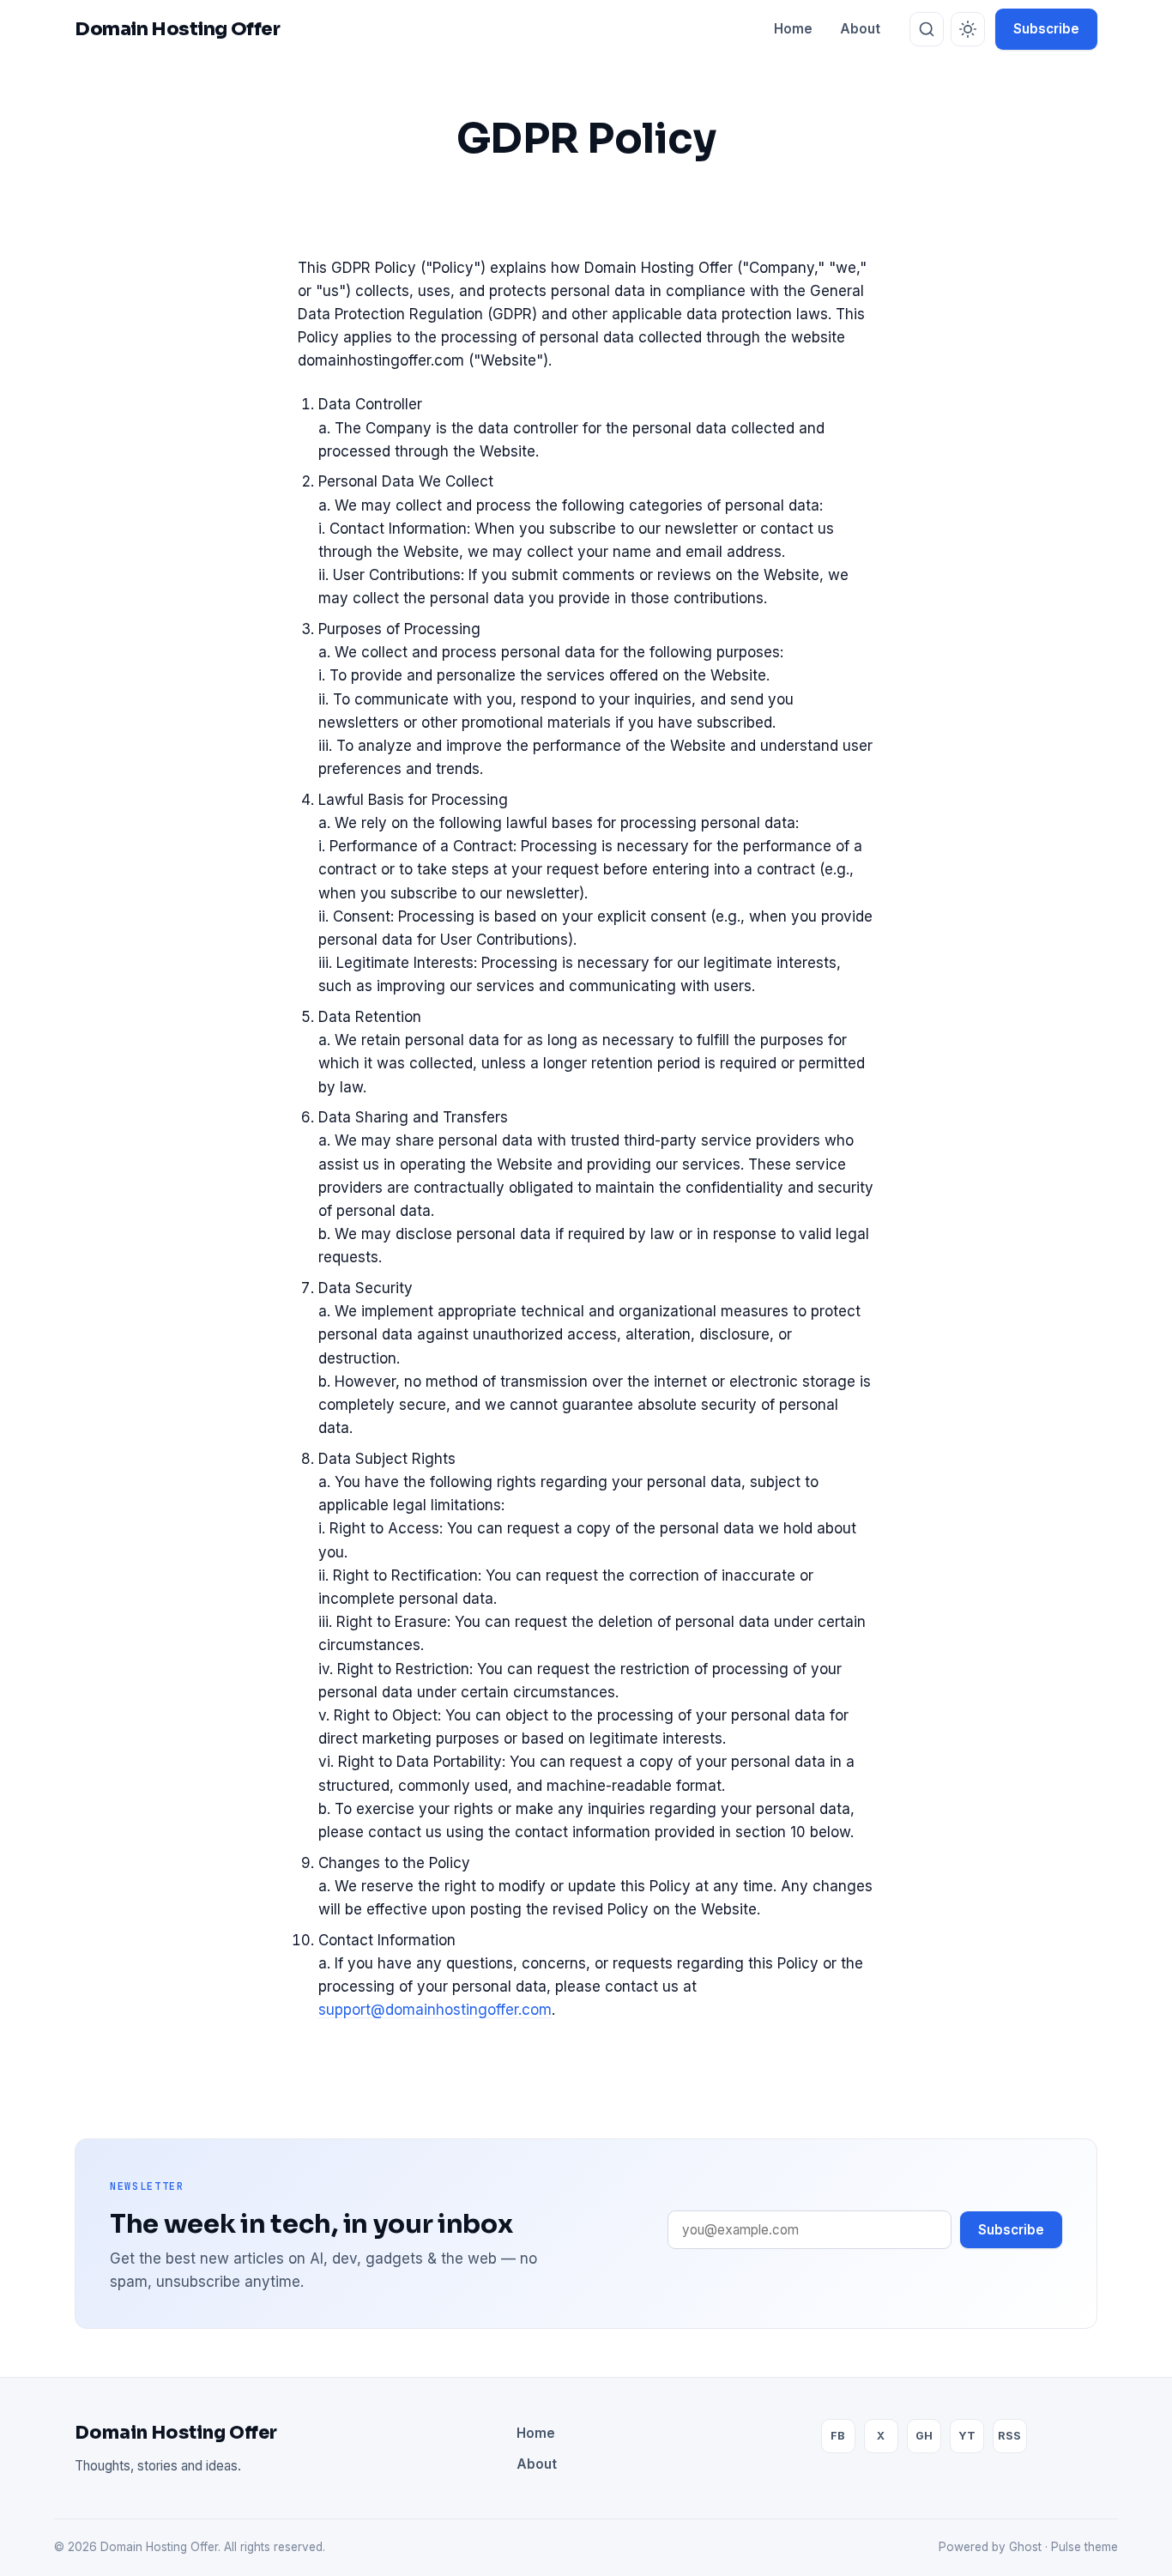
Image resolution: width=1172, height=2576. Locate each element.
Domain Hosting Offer (176, 2433)
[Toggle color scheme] (968, 29)
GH (924, 2436)
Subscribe (1046, 29)
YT (967, 2436)
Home (793, 29)
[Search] (927, 29)
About (860, 29)
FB (838, 2436)
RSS (1009, 2436)
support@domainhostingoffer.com (435, 2010)
